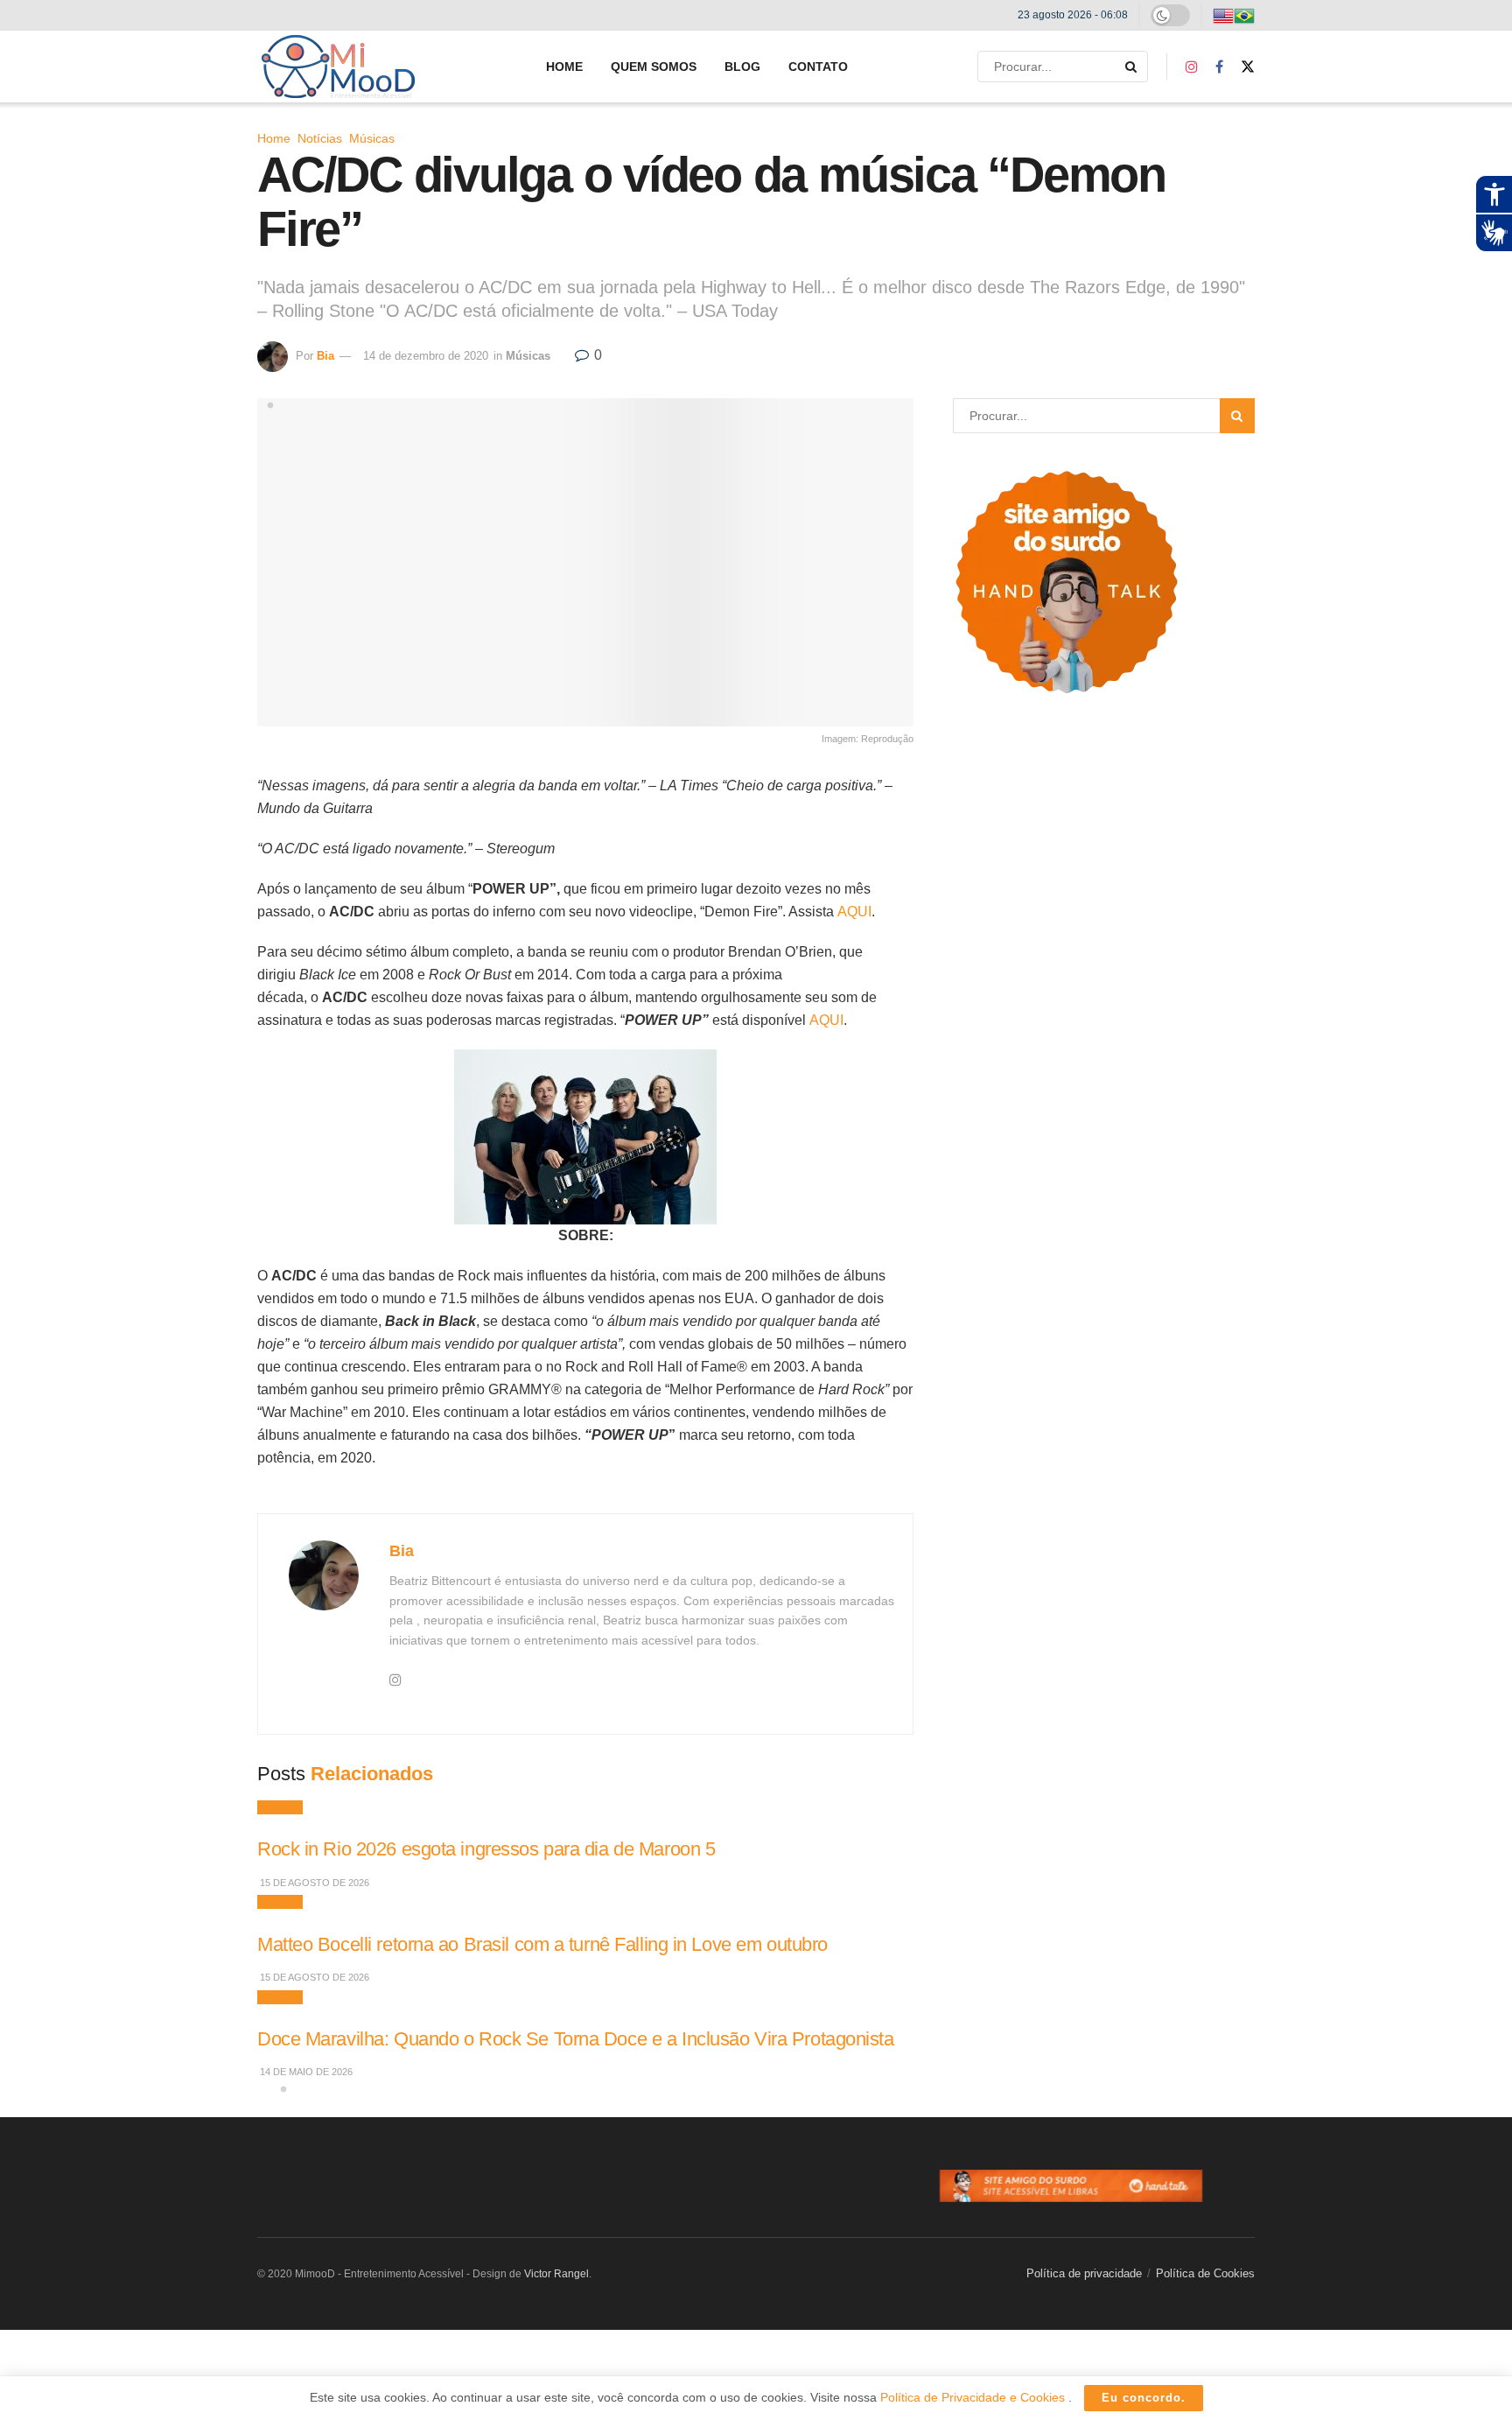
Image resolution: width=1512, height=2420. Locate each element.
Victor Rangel (556, 2274)
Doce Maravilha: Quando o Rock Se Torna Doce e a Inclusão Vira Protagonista (576, 2039)
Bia (325, 356)
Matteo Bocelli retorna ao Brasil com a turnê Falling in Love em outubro (542, 1944)
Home (564, 67)
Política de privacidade (1084, 2273)
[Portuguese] (1244, 15)
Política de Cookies (1205, 2273)
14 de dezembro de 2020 (426, 356)
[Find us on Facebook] (1219, 67)
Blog (742, 67)
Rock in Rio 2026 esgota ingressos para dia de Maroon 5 (486, 1849)
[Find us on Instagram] (1192, 67)
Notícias (320, 138)
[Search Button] (1132, 67)
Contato (818, 67)
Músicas (372, 138)
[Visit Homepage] (338, 67)
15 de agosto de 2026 (313, 1883)
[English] (1223, 15)
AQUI (854, 912)
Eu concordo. (1144, 2398)
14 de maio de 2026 (305, 2072)
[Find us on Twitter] (1248, 67)
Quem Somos (654, 67)
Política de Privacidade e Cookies (974, 2397)
